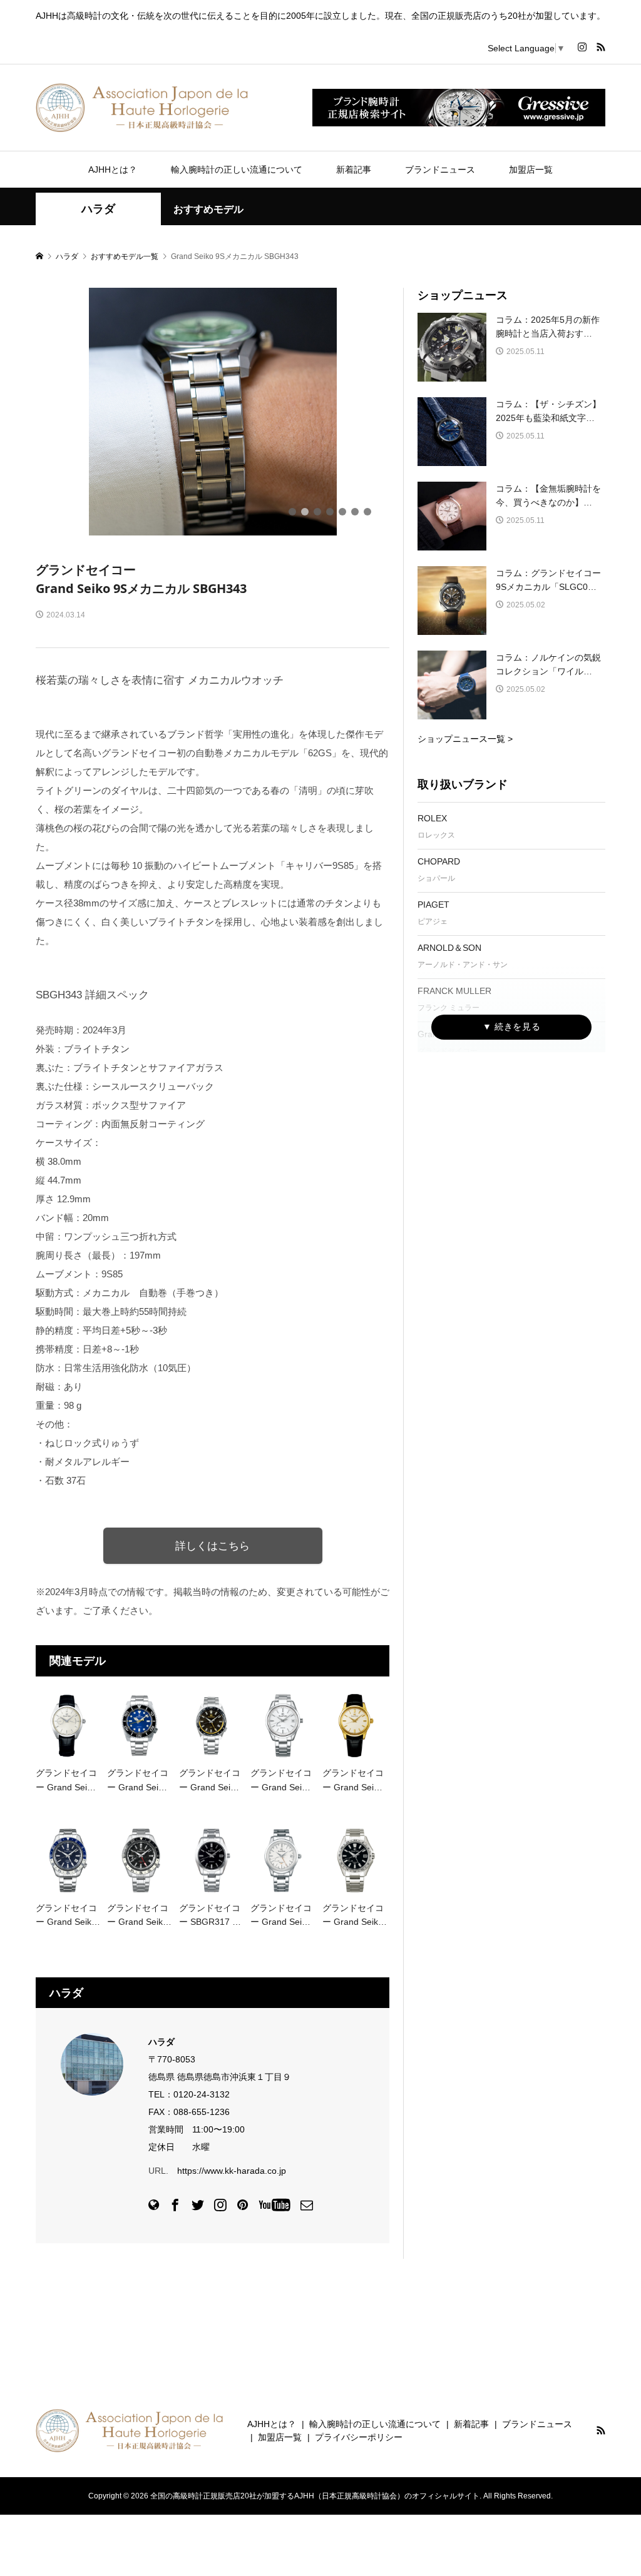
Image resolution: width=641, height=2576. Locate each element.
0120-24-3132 (202, 2094)
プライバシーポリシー (359, 2437)
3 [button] (317, 512)
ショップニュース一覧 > (465, 739)
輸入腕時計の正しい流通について (237, 170)
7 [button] (367, 512)
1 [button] (292, 512)
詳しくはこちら (213, 1546)
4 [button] (330, 512)
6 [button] (355, 512)
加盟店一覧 (531, 170)
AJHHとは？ (113, 170)
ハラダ (98, 209)
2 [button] (305, 512)
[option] (213, 412)
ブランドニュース (440, 170)
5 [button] (342, 512)
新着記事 (354, 170)
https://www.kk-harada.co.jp (232, 2171)
